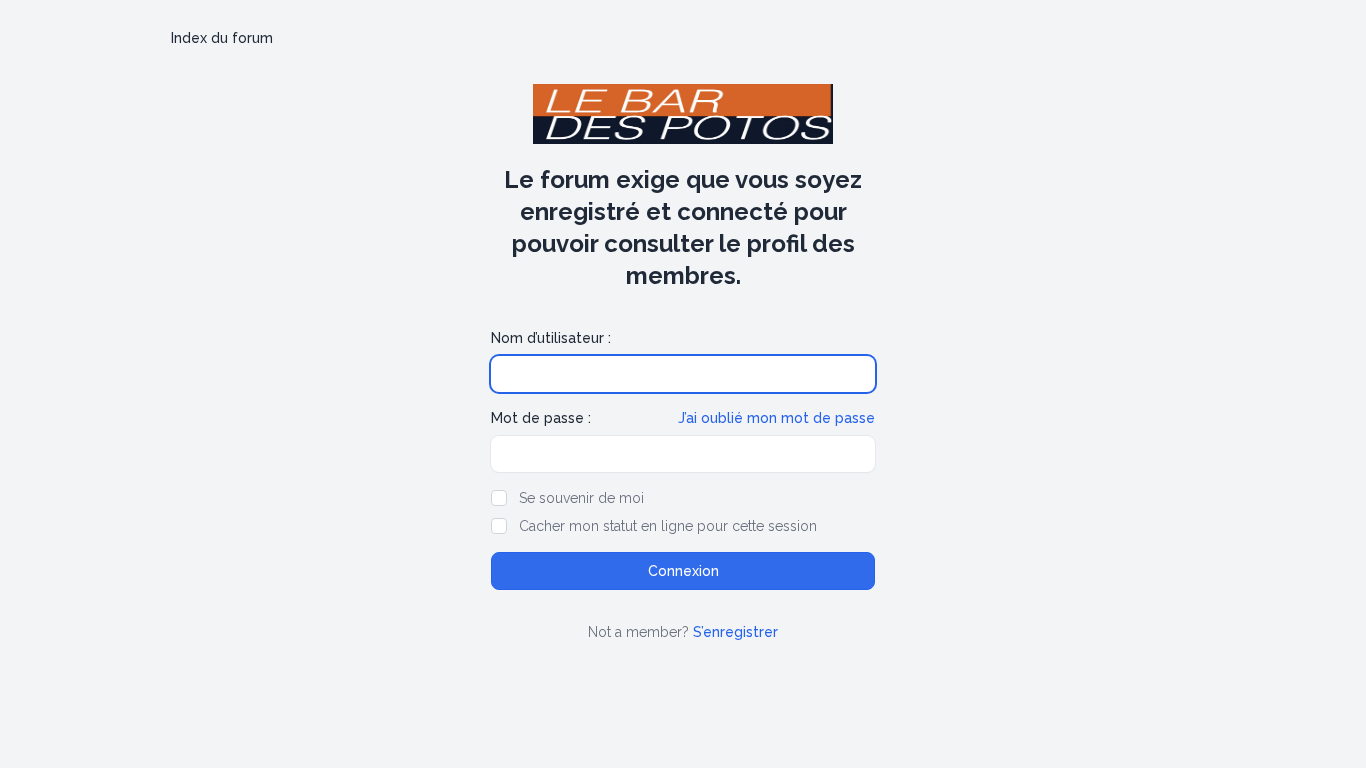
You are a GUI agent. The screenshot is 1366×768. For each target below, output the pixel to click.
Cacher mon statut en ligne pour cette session (668, 526)
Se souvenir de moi (581, 498)
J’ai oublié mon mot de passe (776, 418)
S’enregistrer (735, 632)
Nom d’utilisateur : (551, 338)
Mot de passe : (541, 418)
